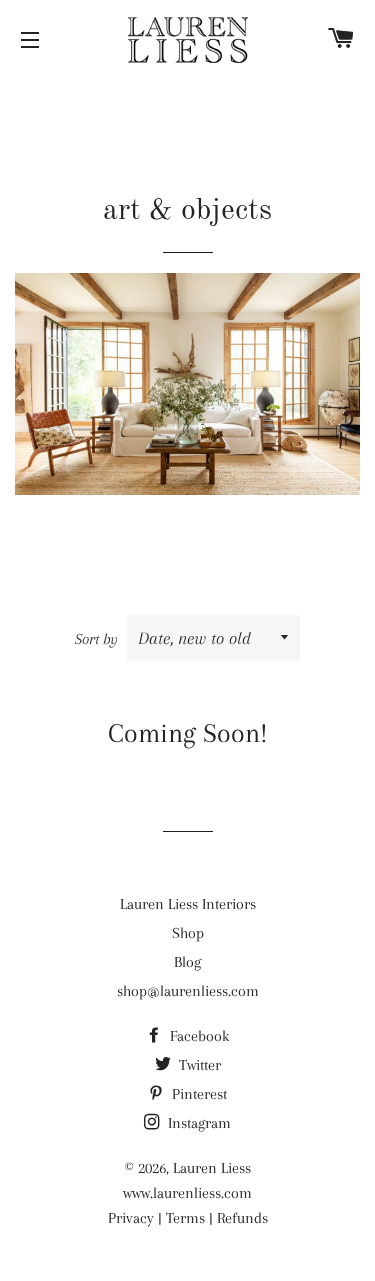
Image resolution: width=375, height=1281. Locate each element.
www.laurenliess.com (187, 1193)
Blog (187, 962)
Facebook (197, 1036)
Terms (185, 1218)
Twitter (198, 1065)
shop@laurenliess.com (188, 991)
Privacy (131, 1218)
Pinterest (197, 1094)
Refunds (242, 1218)
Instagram (197, 1123)
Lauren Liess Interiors (188, 904)
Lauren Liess (212, 1168)
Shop (188, 933)
